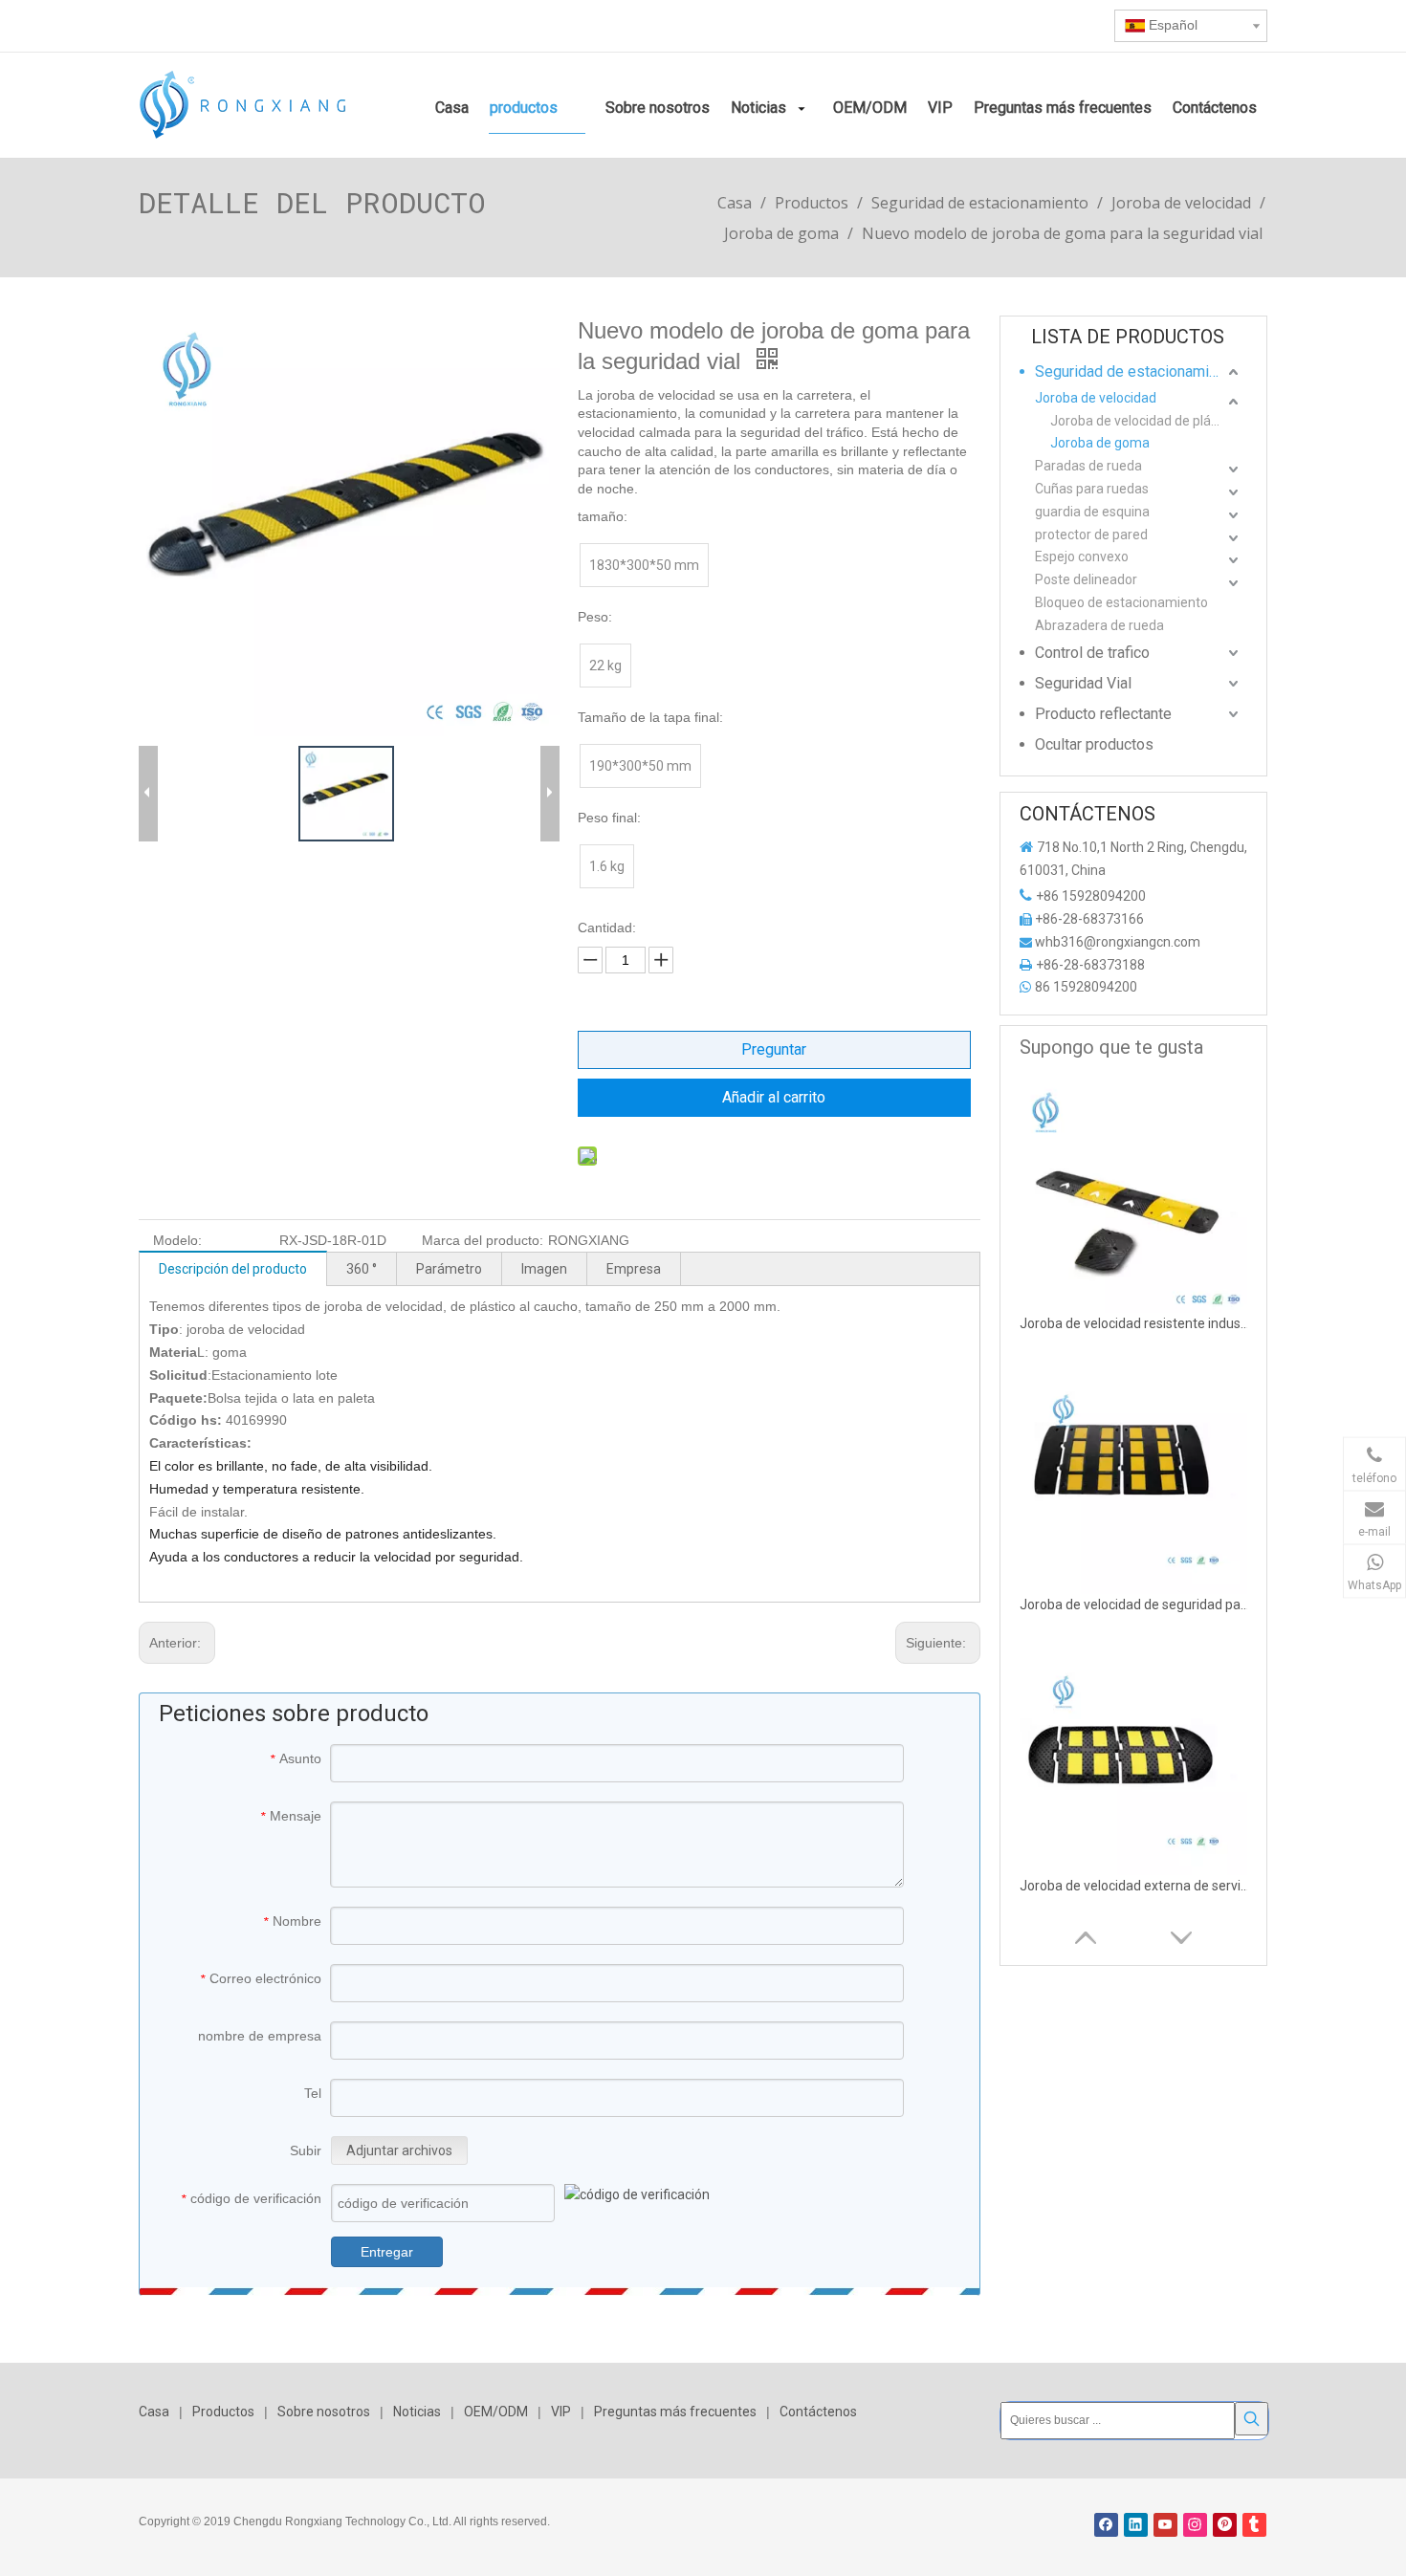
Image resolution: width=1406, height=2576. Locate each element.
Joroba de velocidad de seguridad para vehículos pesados (1134, 1605)
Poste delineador (1086, 579)
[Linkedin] (1136, 2525)
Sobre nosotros (324, 2412)
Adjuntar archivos (399, 2150)
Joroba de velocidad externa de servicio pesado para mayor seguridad (1134, 1886)
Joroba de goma (1100, 443)
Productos (223, 2412)
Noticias (417, 2412)
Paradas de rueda (1088, 466)
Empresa (634, 1269)
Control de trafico (1092, 653)
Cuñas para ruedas (1092, 489)
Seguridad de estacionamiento (1137, 371)
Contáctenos (818, 2412)
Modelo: (177, 1240)
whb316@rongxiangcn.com (1118, 942)
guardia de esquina (1092, 512)
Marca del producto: (483, 1240)
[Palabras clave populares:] (1252, 2419)
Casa (154, 2412)
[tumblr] (1254, 2525)
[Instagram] (1195, 2525)
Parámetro (449, 1269)
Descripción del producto (233, 1269)
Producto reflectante (1103, 714)
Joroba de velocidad (1096, 398)
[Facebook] (1106, 2525)
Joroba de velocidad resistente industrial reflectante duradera (1134, 1323)
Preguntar (774, 1049)
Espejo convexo (1082, 557)
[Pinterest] (1225, 2525)
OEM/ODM (496, 2412)
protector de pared (1091, 535)
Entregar (387, 2252)
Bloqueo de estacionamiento (1121, 602)
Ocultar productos (1094, 744)
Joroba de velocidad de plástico (1145, 421)
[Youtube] (1165, 2525)
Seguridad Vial (1083, 683)
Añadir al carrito (774, 1097)
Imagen (544, 1269)
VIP (561, 2412)
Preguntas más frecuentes (675, 2412)
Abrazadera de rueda (1099, 625)
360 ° (362, 1269)
